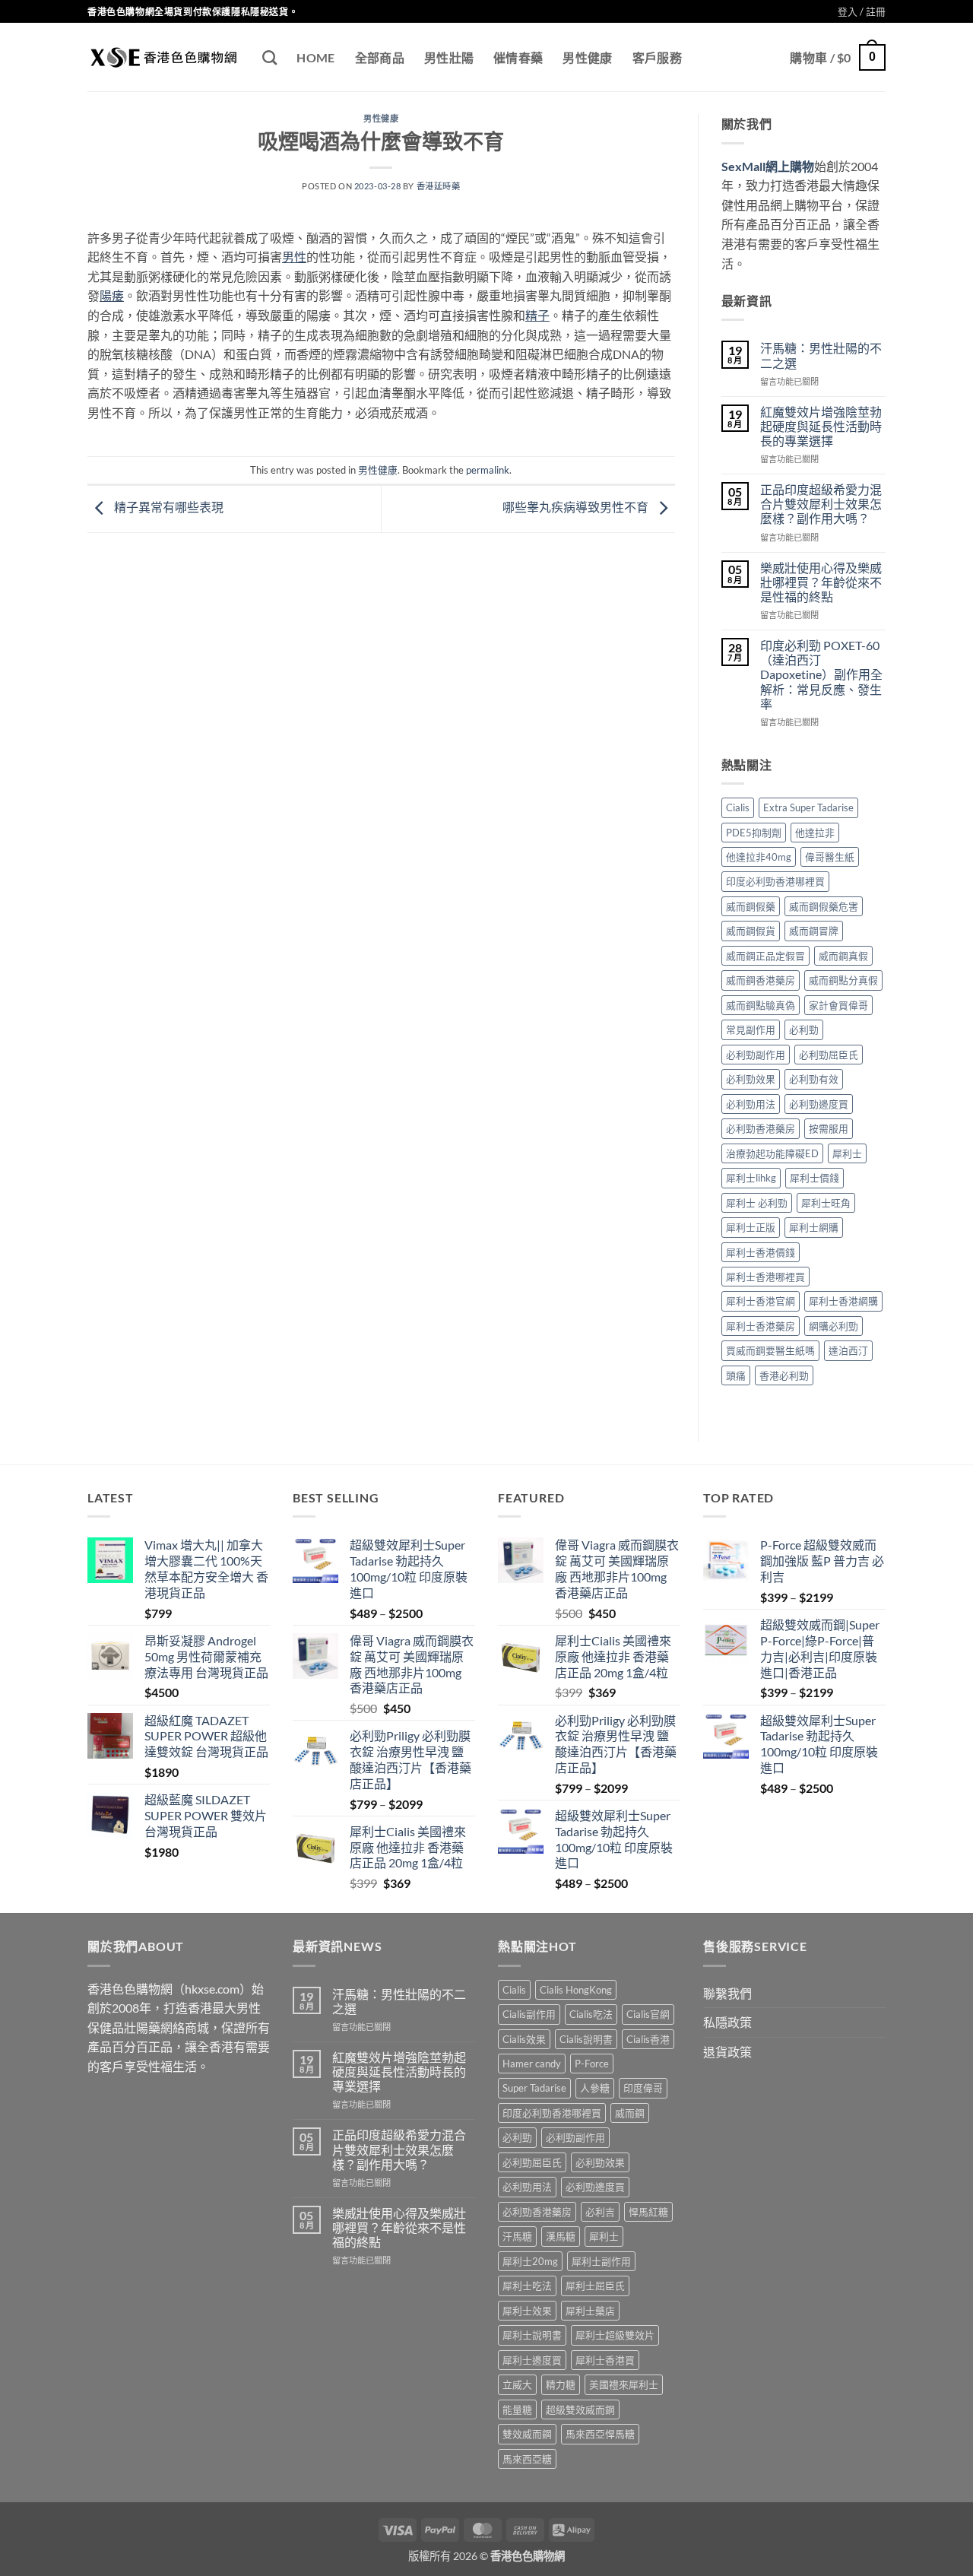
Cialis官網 (648, 2014)
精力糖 (561, 2384)
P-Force (592, 2064)
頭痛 (736, 1375)
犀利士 (847, 1153)
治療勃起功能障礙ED (772, 1153)
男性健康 (587, 57)
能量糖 (517, 2409)
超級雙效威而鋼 (580, 2409)
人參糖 (595, 2088)
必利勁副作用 (756, 1055)
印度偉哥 (643, 2088)
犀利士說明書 (532, 2335)
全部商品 (380, 57)
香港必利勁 (784, 1375)
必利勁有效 (814, 1079)
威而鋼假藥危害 (824, 906)
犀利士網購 (814, 1227)
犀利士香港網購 (843, 1301)
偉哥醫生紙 (830, 857)
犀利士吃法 (527, 2286)
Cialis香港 (648, 2039)
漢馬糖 (561, 2236)
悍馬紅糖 (648, 2212)
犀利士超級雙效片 (615, 2335)
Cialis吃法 (591, 2014)
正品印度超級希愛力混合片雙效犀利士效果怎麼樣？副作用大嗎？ (821, 504)
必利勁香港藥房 (761, 1128)
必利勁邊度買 (819, 1104)
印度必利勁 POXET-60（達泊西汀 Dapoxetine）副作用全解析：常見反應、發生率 (821, 674)
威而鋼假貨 (751, 931)
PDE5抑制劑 (754, 833)
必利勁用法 (751, 1104)
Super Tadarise (534, 2088)
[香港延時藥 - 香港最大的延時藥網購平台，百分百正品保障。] (163, 57)
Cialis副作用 (529, 2014)
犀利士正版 (751, 1227)
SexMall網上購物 (768, 166)
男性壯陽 (449, 57)
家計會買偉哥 (838, 1005)
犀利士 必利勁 (757, 1203)
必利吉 (600, 2212)
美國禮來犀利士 (624, 2384)
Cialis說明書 (586, 2039)
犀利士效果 (527, 2311)
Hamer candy (532, 2064)
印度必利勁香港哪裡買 (775, 881)
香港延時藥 (439, 186)
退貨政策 (727, 2052)
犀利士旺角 (826, 1203)
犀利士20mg (530, 2261)
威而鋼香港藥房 (761, 980)
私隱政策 (727, 2022)
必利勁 (804, 1029)
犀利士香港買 (605, 2360)
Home (315, 57)
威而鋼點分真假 (843, 980)
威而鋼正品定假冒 (765, 956)
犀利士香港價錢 (761, 1252)
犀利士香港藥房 (761, 1326)
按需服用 (829, 1128)
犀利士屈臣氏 (595, 2286)
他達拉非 (815, 833)
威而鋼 (630, 2113)
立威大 (517, 2384)
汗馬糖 (517, 2236)
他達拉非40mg (759, 857)
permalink (488, 470)
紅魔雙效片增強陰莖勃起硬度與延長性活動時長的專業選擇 (821, 426)
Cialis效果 (524, 2039)
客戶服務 (657, 57)
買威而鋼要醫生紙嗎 (770, 1350)
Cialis (738, 807)
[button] (862, 11)
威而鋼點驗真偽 (761, 1005)
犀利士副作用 (601, 2261)
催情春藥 (518, 57)
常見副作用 (751, 1029)
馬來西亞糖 (527, 2459)
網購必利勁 (834, 1326)
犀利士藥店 (590, 2311)
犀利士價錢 (815, 1178)
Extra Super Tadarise (808, 807)
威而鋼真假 (843, 956)
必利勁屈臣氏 (829, 1055)
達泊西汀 (848, 1350)
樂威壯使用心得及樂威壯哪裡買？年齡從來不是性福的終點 (821, 582)
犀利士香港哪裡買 (765, 1277)
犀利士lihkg (751, 1178)
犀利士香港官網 (761, 1301)
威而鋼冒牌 (814, 931)
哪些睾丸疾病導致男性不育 (577, 507)
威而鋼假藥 (751, 906)
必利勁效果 (751, 1079)
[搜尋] (269, 57)
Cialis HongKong (576, 1990)
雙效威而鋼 (527, 2434)
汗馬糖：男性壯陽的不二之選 (821, 355)
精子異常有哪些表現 (168, 507)
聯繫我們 (727, 1993)
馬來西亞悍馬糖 (600, 2434)
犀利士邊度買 (532, 2360)
